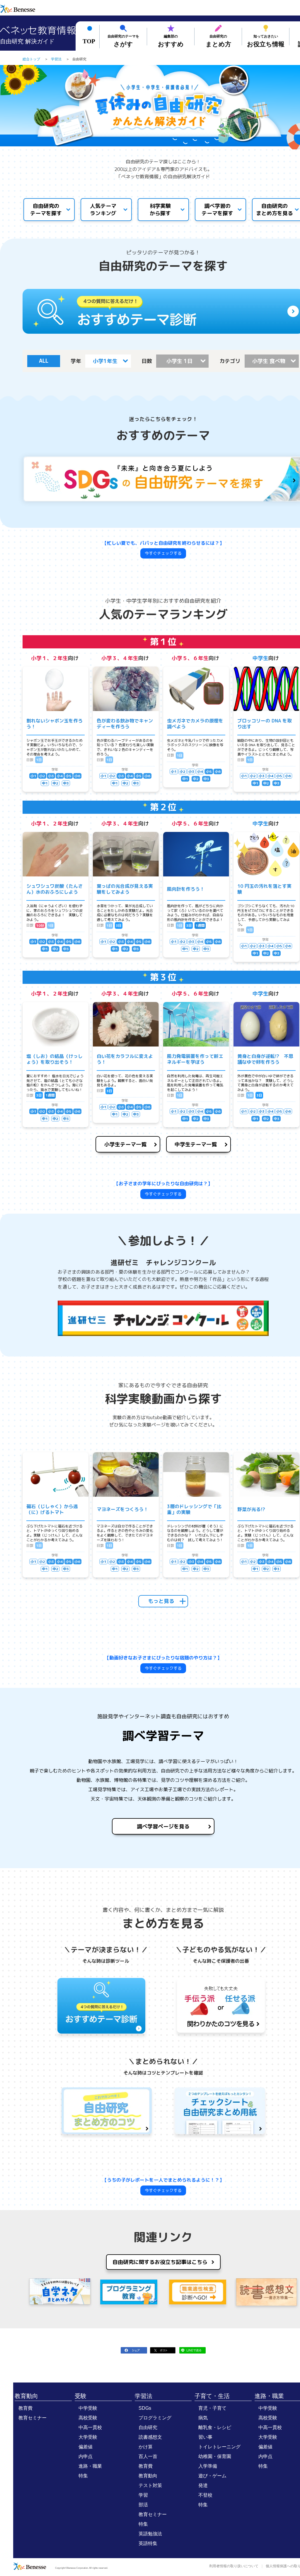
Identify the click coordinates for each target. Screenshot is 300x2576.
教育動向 (26, 2396)
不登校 (205, 2495)
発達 (203, 2485)
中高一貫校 (90, 2427)
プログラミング (155, 2418)
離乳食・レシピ (215, 2427)
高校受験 (88, 2418)
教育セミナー (33, 2418)
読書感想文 (150, 2437)
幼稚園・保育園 (215, 2456)
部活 (143, 2505)
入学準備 (208, 2466)
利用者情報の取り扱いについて (234, 2566)
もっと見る (161, 1601)
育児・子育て (212, 2408)
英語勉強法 (150, 2534)
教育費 (25, 2408)
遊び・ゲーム (212, 2476)
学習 (143, 2495)
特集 (83, 2476)
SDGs (145, 2408)
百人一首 (148, 2456)
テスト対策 (150, 2485)
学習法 (144, 2396)
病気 (203, 2418)
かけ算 (146, 2447)
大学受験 (88, 2437)
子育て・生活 (212, 2396)
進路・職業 (90, 2466)
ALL (44, 361)
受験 (81, 2396)
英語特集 (148, 2543)
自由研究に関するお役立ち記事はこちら (160, 2262)
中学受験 (88, 2408)
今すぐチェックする (163, 553)
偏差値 (86, 2447)
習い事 (205, 2437)
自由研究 (148, 2427)
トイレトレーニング (219, 2447)
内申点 (86, 2456)
